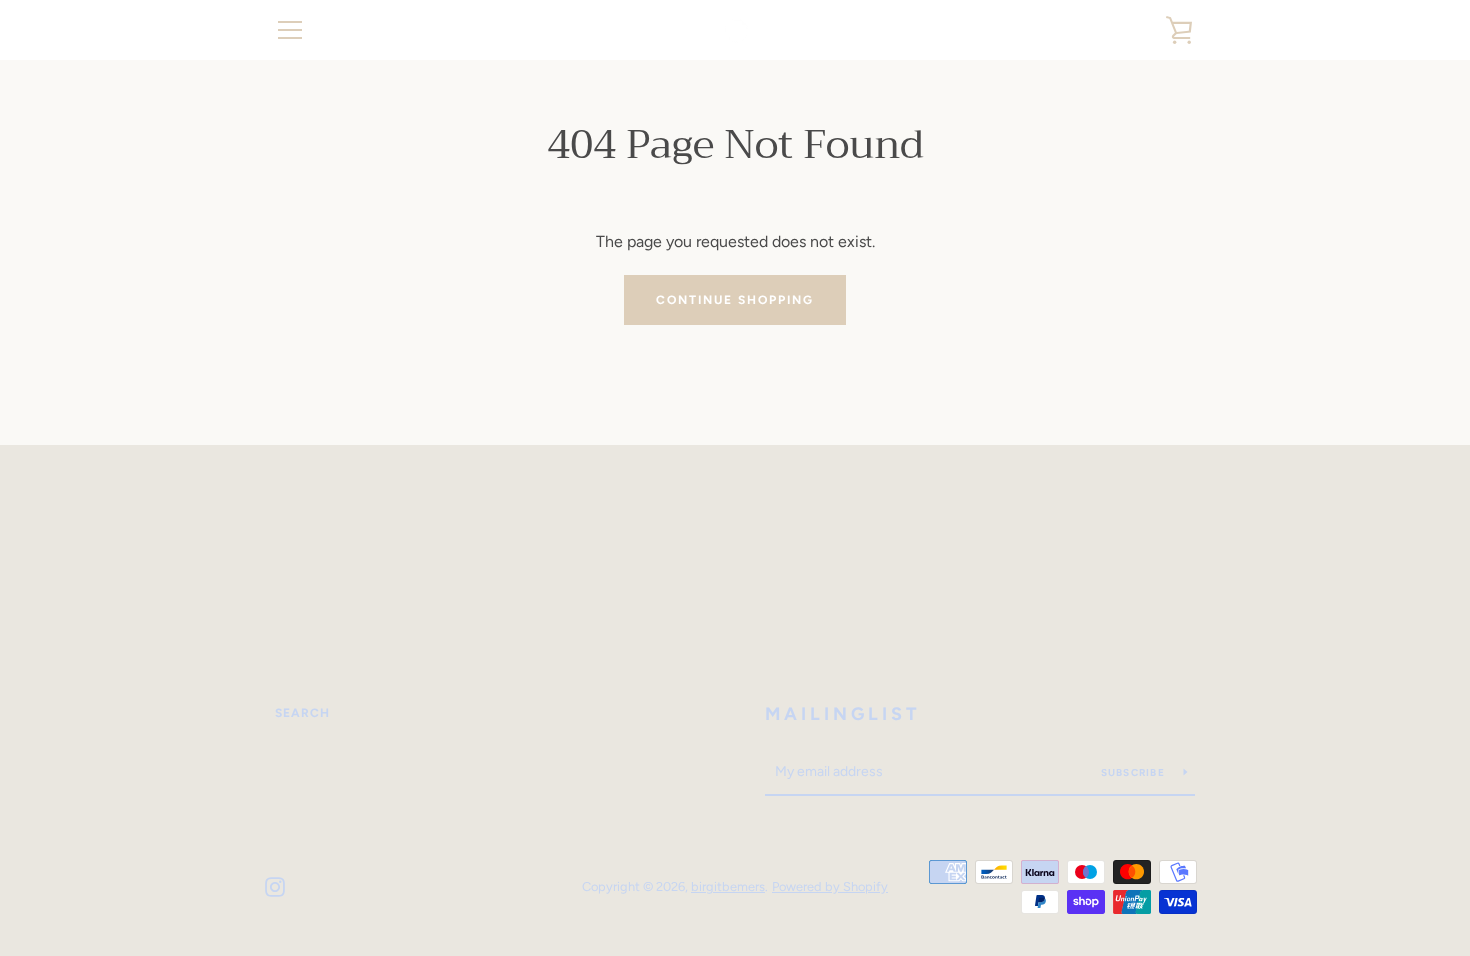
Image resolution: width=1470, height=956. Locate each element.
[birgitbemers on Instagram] (275, 885)
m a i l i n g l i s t (841, 714)
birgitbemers (728, 886)
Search (302, 713)
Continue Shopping (735, 300)
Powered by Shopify (830, 886)
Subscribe (1135, 772)
